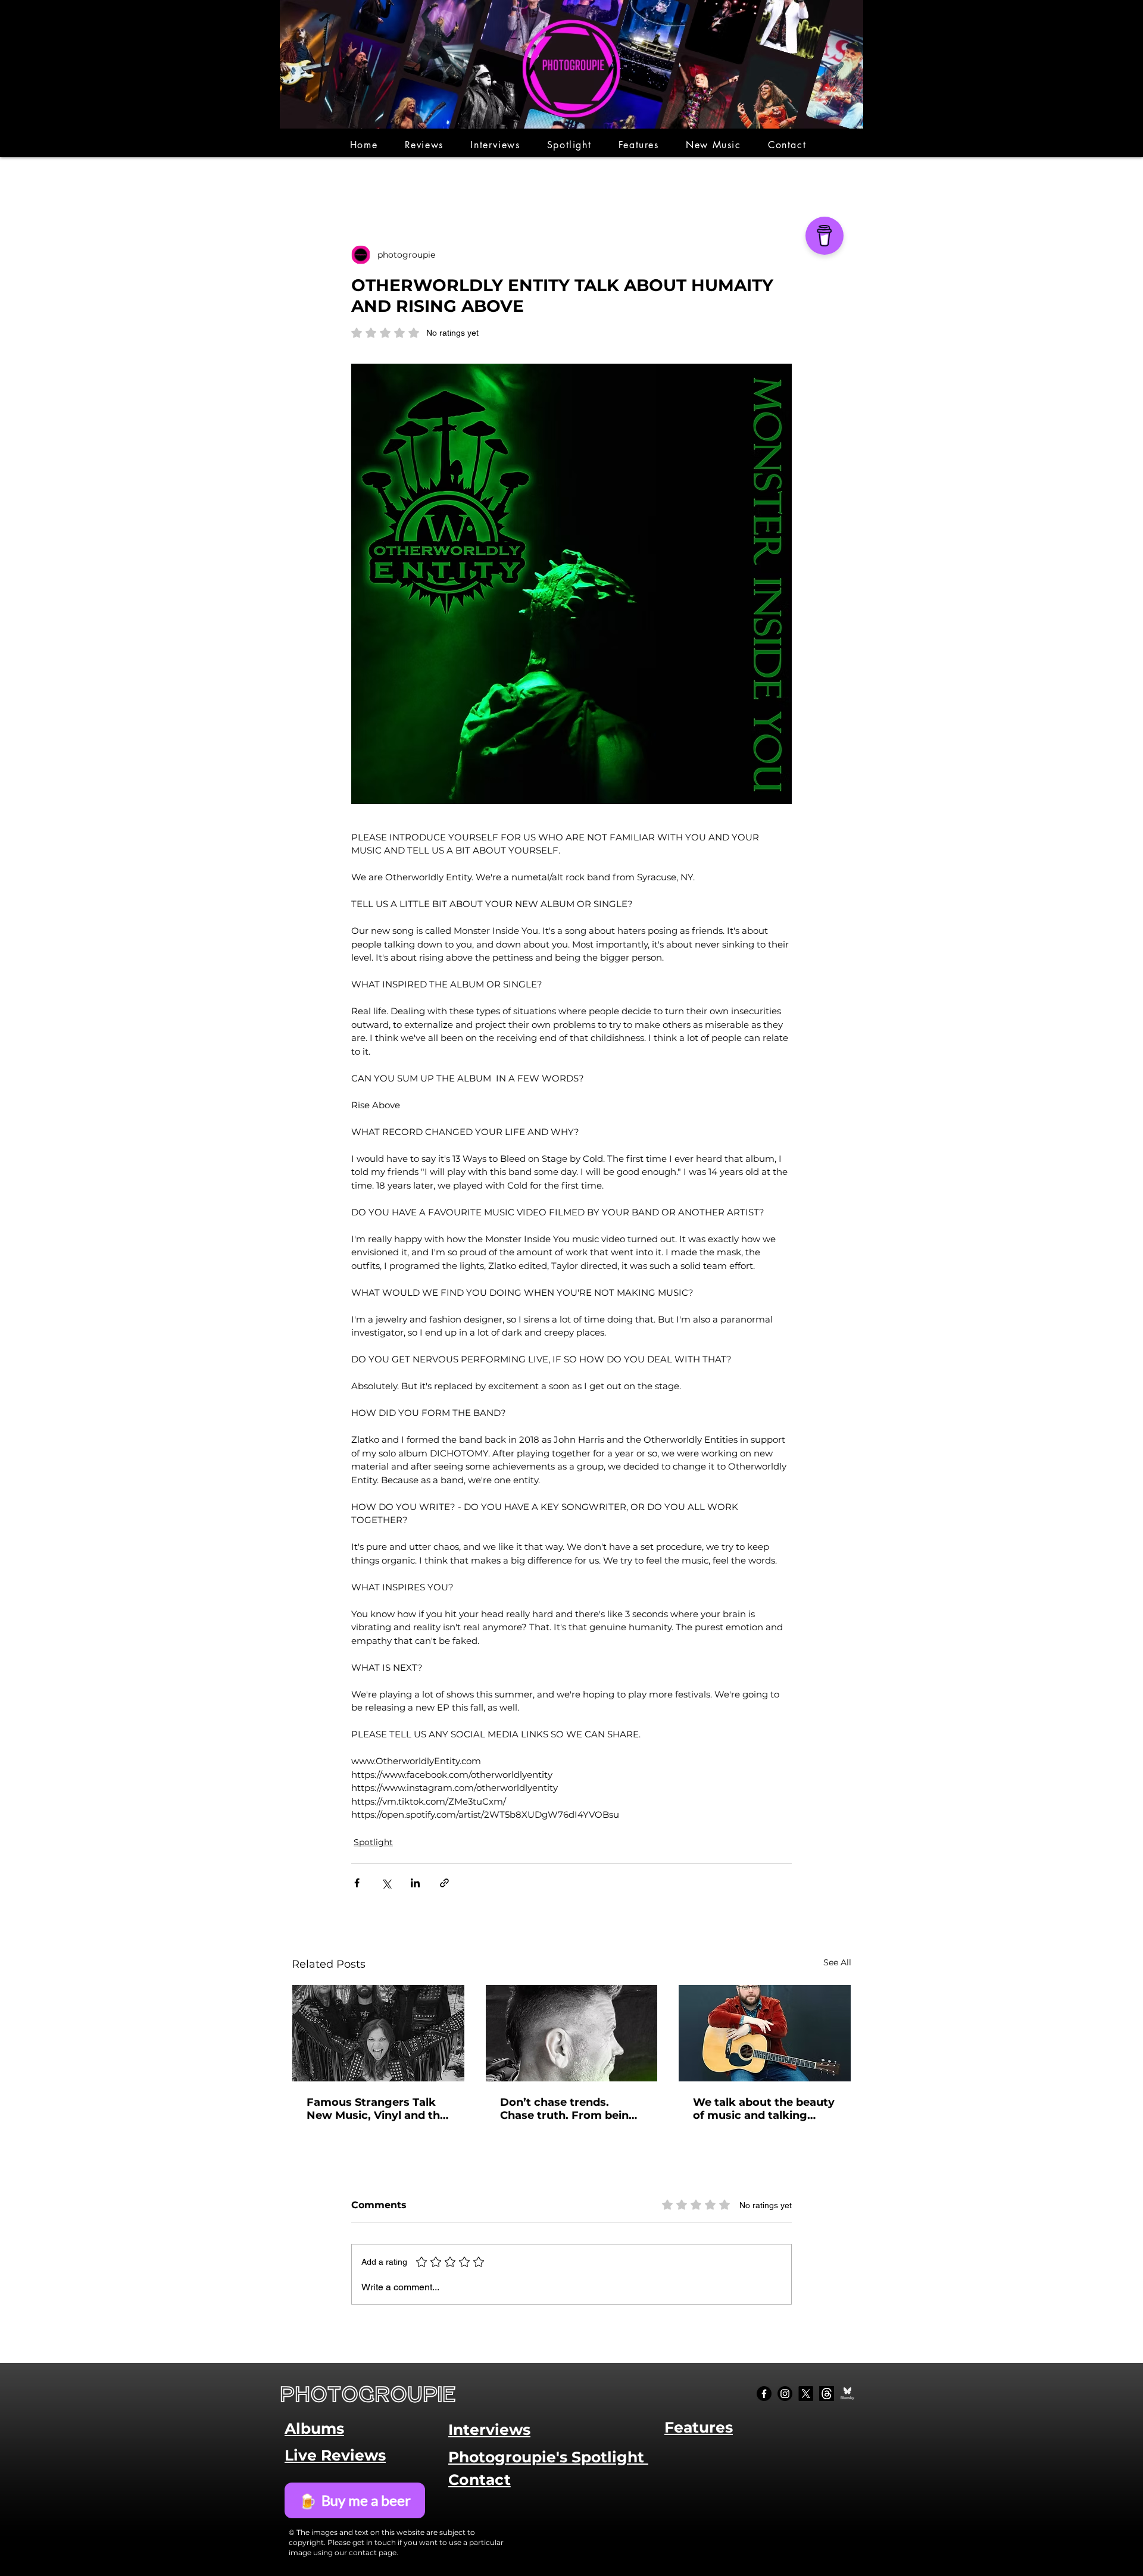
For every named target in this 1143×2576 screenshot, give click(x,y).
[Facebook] (764, 2394)
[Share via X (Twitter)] (386, 1883)
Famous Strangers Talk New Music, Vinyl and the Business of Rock (377, 2109)
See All (837, 1962)
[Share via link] (444, 1883)
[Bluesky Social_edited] (847, 2394)
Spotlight (373, 1842)
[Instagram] (785, 2394)
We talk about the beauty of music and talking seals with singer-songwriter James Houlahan (764, 2109)
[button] (424, 145)
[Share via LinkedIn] (415, 1883)
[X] (806, 2394)
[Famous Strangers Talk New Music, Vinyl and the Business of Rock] (378, 2033)
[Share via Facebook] (357, 1883)
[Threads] (827, 2394)
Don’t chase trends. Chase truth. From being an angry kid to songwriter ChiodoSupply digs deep (571, 2109)
